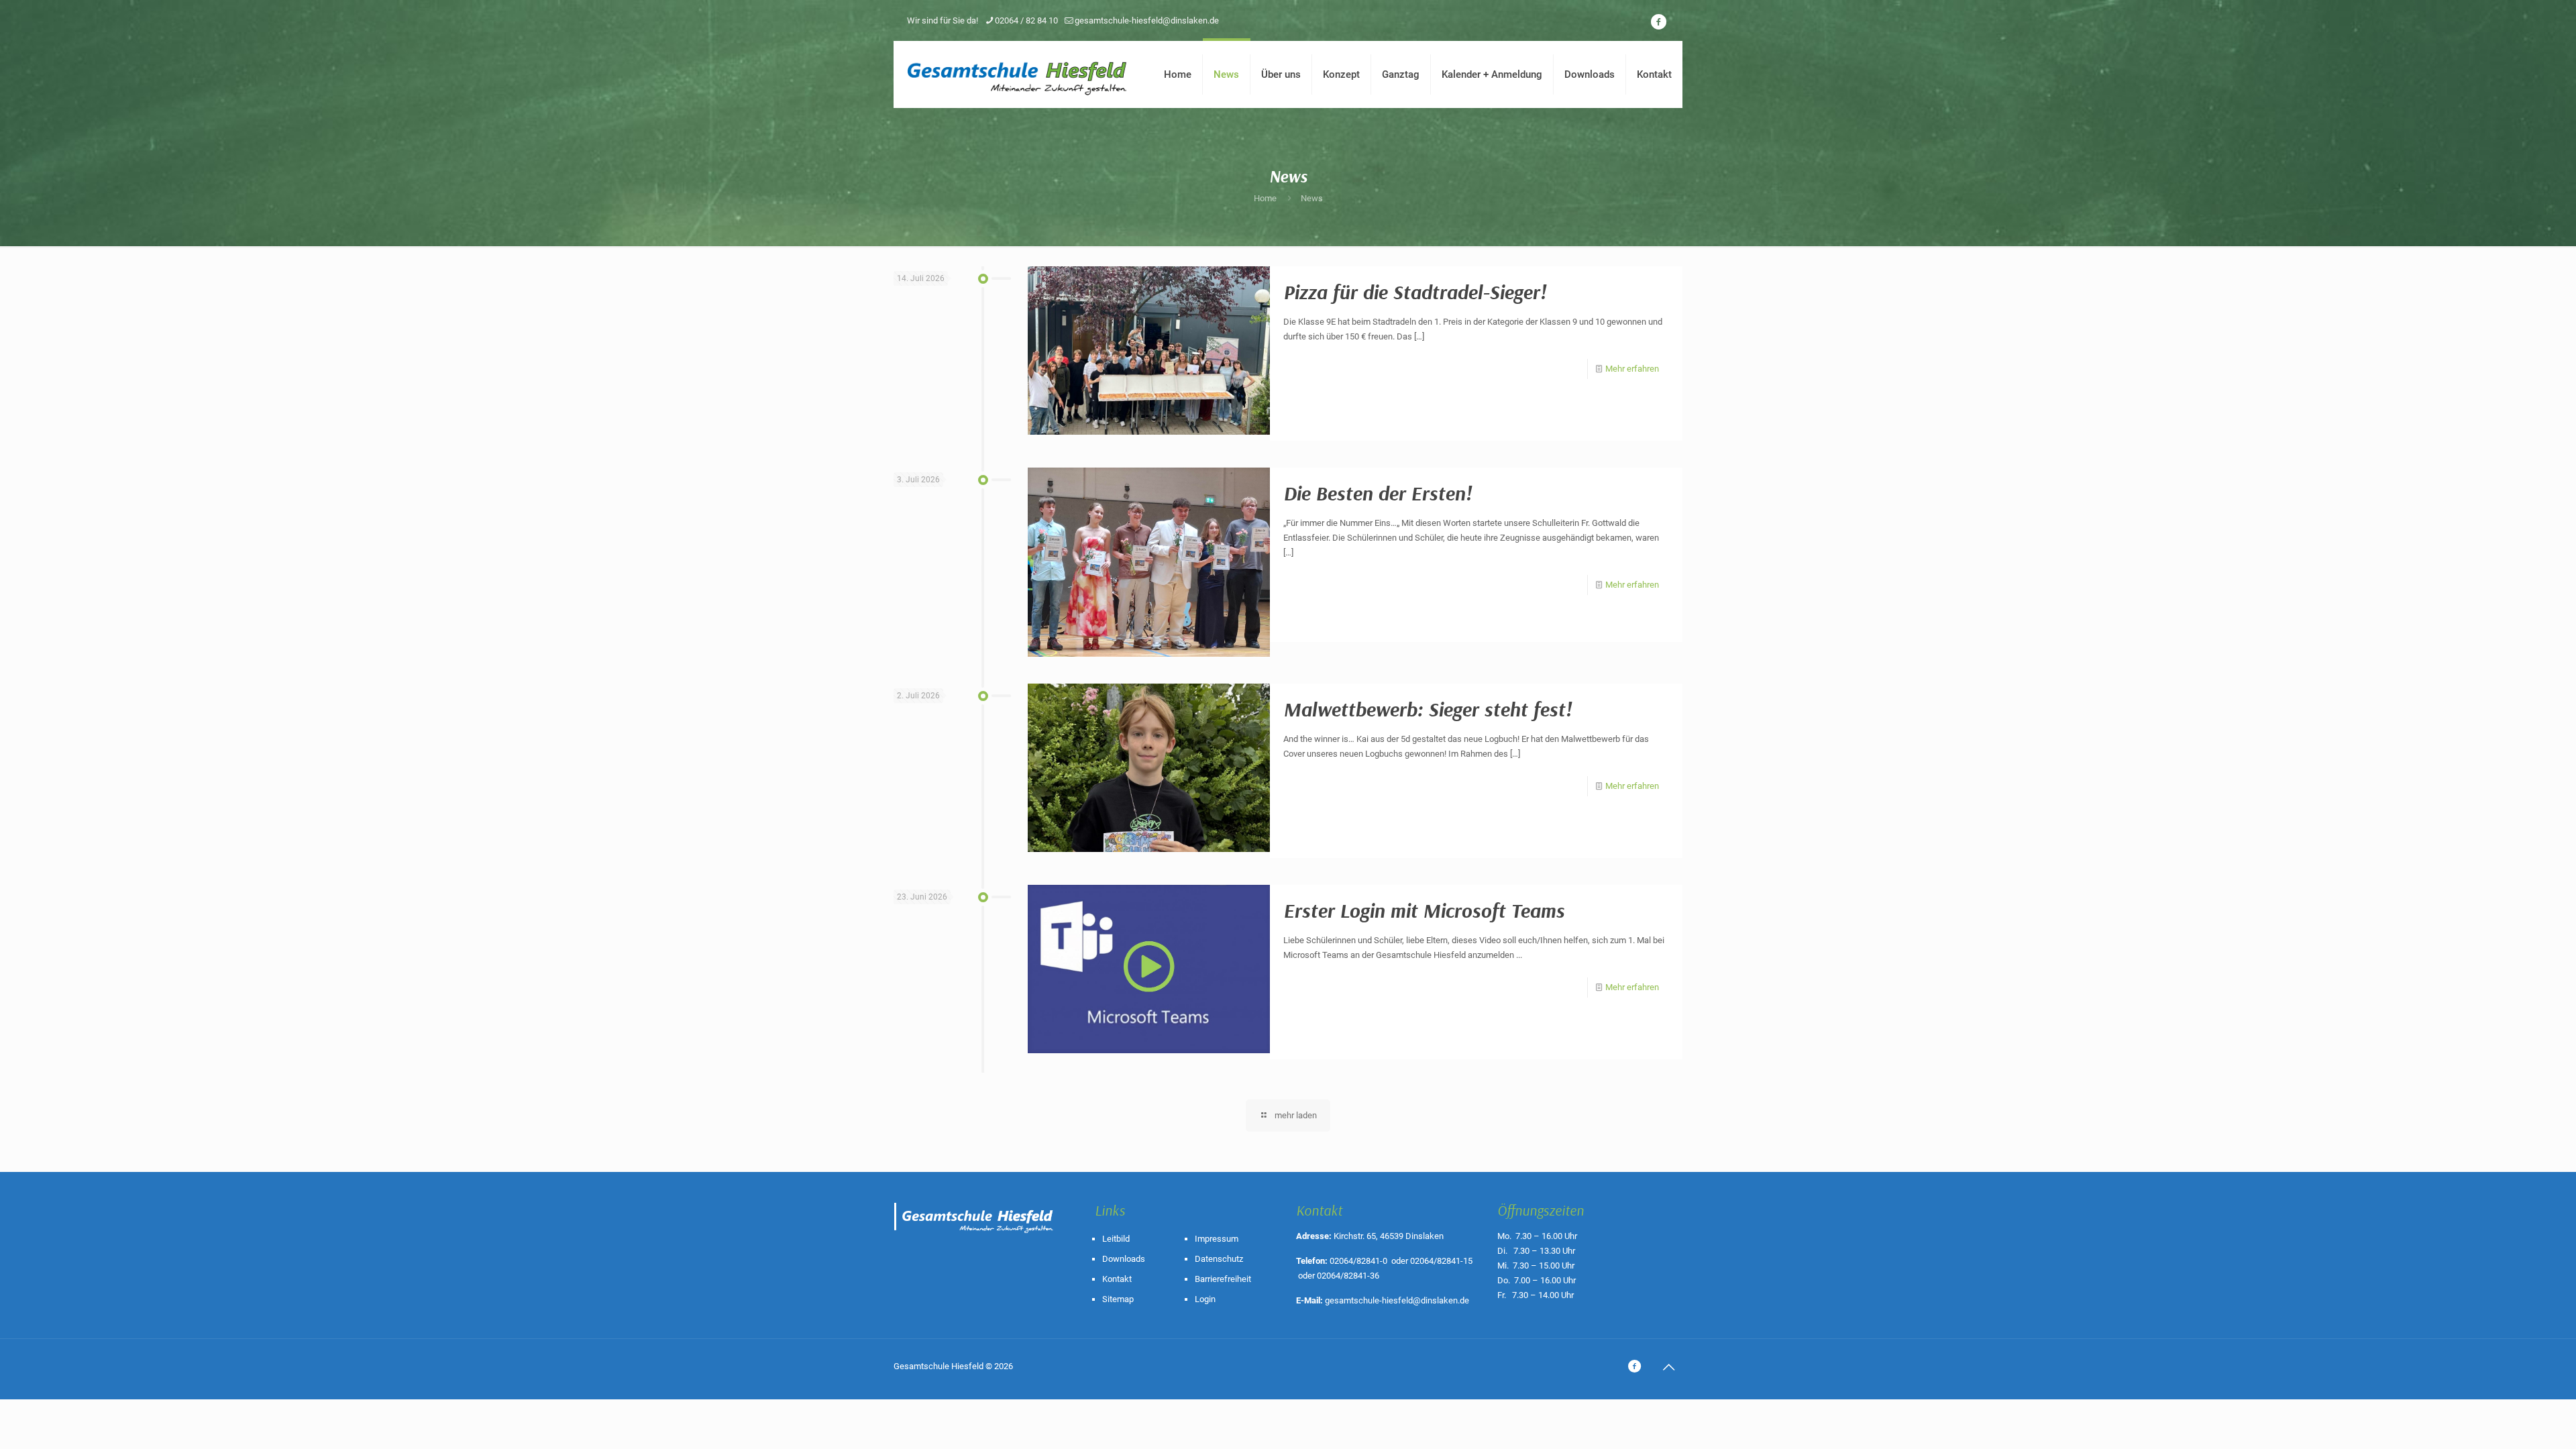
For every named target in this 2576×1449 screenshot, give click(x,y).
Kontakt (1117, 1279)
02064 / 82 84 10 (1026, 20)
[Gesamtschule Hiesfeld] (1018, 74)
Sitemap (1118, 1299)
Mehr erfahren (1632, 369)
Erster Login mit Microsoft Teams (1424, 910)
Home (1265, 198)
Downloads (1124, 1259)
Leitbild (1116, 1239)
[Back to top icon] (1668, 1367)
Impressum (1217, 1239)
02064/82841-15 (1441, 1261)
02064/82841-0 (1358, 1261)
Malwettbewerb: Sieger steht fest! (1428, 709)
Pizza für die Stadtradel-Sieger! (1415, 292)
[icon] (1658, 22)
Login (1205, 1299)
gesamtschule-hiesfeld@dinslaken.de (1147, 20)
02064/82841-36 (1348, 1276)
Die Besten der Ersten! (1378, 493)
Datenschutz (1219, 1259)
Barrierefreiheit (1223, 1279)
